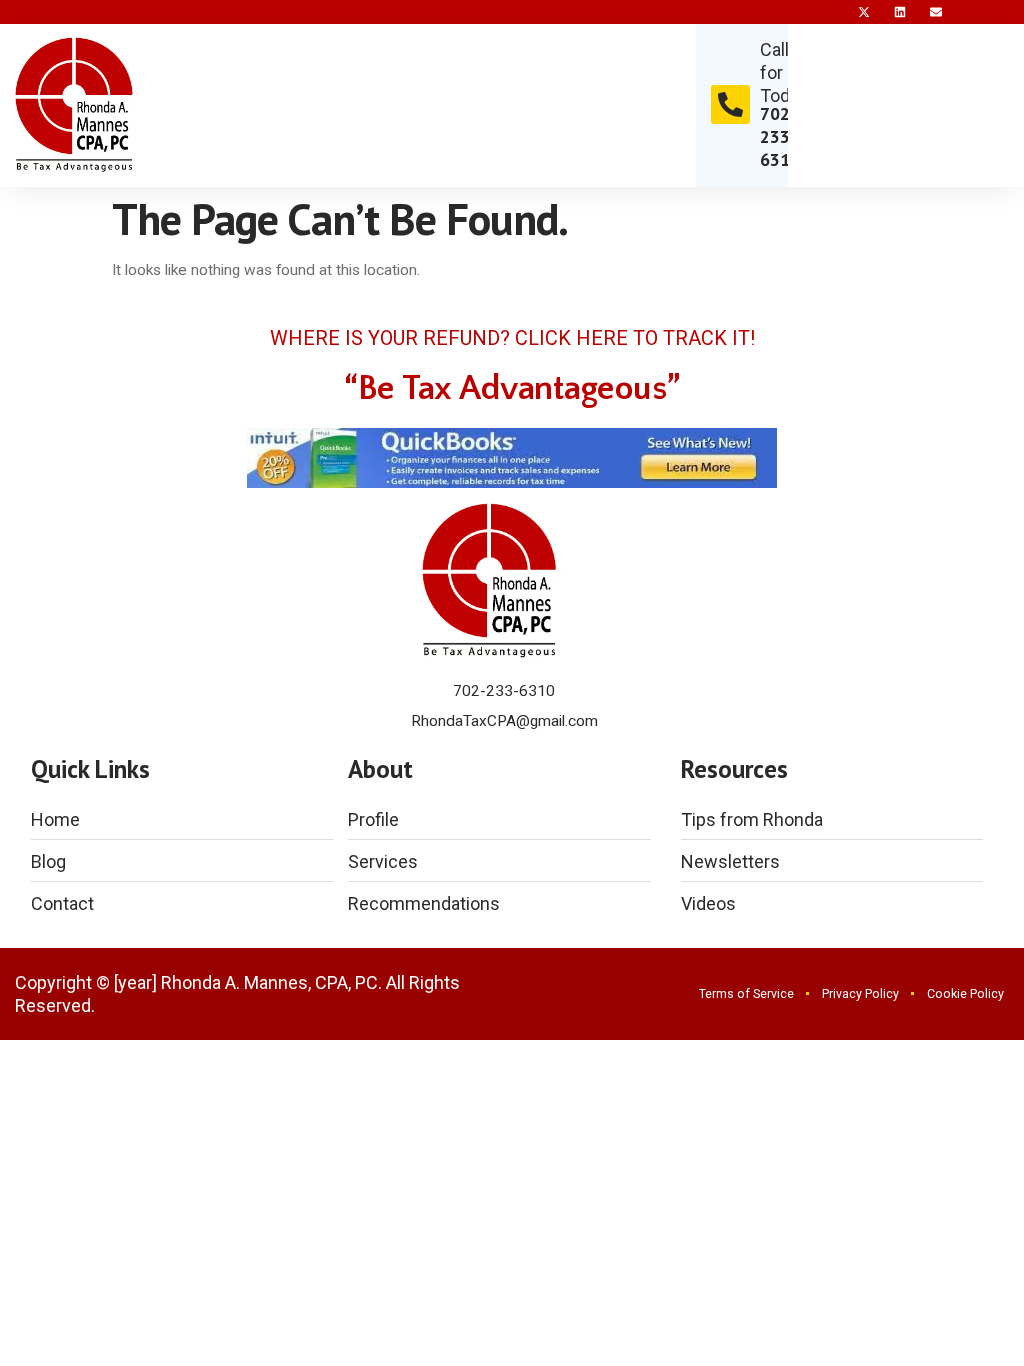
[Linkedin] (900, 12)
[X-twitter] (864, 12)
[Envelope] (936, 12)
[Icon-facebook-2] (828, 12)
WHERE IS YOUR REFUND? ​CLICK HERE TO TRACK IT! (512, 338)
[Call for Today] (730, 104)
